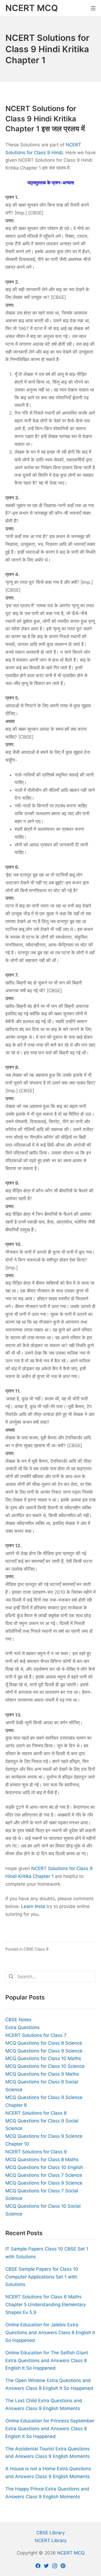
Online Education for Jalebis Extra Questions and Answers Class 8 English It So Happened (50, 2333)
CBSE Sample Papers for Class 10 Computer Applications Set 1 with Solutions (42, 2277)
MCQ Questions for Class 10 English (44, 2167)
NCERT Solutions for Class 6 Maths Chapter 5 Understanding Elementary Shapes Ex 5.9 (46, 2305)
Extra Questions (22, 2027)
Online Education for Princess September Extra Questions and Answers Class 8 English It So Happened (50, 2429)
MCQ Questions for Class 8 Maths (42, 2160)
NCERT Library (51, 2540)
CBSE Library (50, 2533)
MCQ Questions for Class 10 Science (45, 2066)
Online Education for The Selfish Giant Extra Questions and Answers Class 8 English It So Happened (47, 2361)
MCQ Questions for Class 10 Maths (43, 2058)
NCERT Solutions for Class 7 (36, 2035)
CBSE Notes (18, 2020)
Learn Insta (33, 1906)
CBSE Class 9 (36, 1949)
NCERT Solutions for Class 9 (36, 2152)
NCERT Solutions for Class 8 (36, 2113)
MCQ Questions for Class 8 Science (44, 2043)
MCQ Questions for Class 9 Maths (42, 2074)
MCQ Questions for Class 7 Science (44, 2175)
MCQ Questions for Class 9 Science (44, 2051)
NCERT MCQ (71, 2553)
